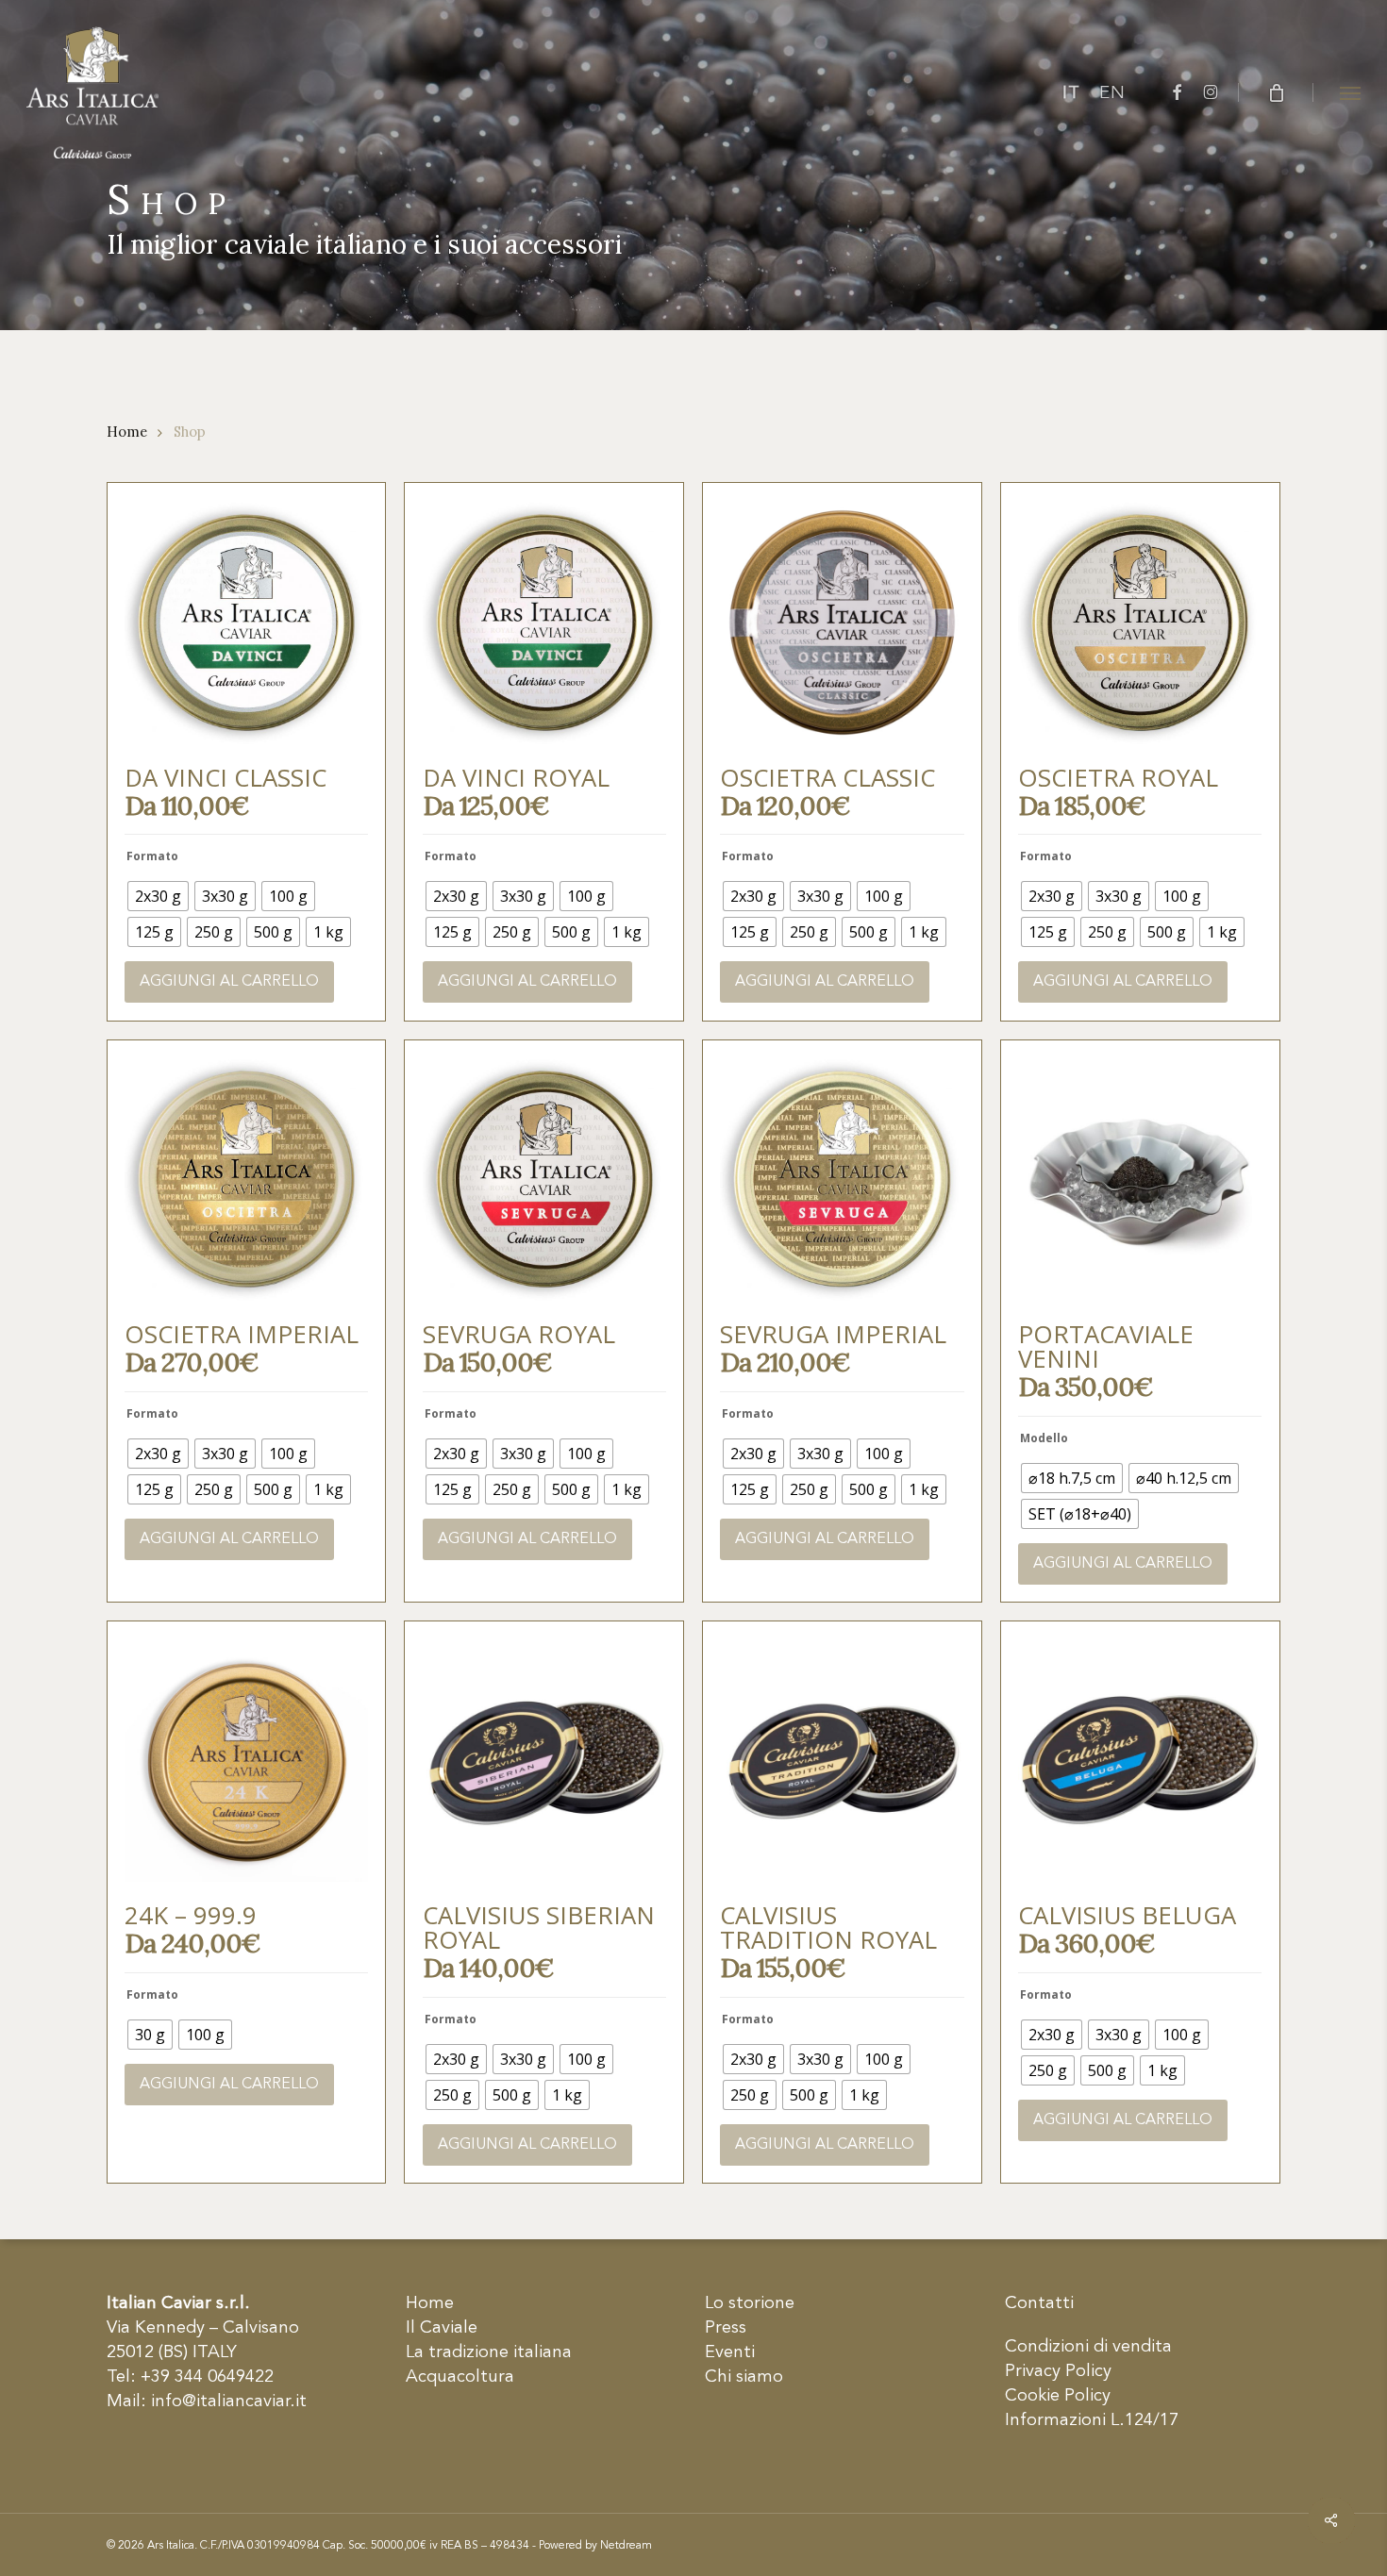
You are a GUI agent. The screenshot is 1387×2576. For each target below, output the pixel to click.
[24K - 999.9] (246, 1760)
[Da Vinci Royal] (544, 623)
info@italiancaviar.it (229, 2401)
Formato (152, 856)
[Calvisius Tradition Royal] (842, 1760)
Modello (1044, 1438)
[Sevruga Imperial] (842, 1179)
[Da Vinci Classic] (246, 623)
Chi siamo (744, 2377)
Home (127, 432)
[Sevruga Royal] (544, 1179)
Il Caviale (442, 2328)
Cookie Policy (1058, 2396)
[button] (1350, 92)
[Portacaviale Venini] (1140, 1179)
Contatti (1039, 2303)
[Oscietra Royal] (1140, 623)
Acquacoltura (460, 2377)
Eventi (730, 2352)
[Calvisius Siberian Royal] (544, 1760)
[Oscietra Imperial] (246, 1179)
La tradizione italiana (489, 2352)
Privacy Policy (1058, 2371)
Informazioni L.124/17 (1092, 2420)
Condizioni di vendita (1088, 2347)
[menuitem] (1071, 93)
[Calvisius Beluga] (1140, 1760)
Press (726, 2328)
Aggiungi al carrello (229, 982)
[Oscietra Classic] (842, 623)
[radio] (158, 896)
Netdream (626, 2546)
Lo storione (750, 2303)
